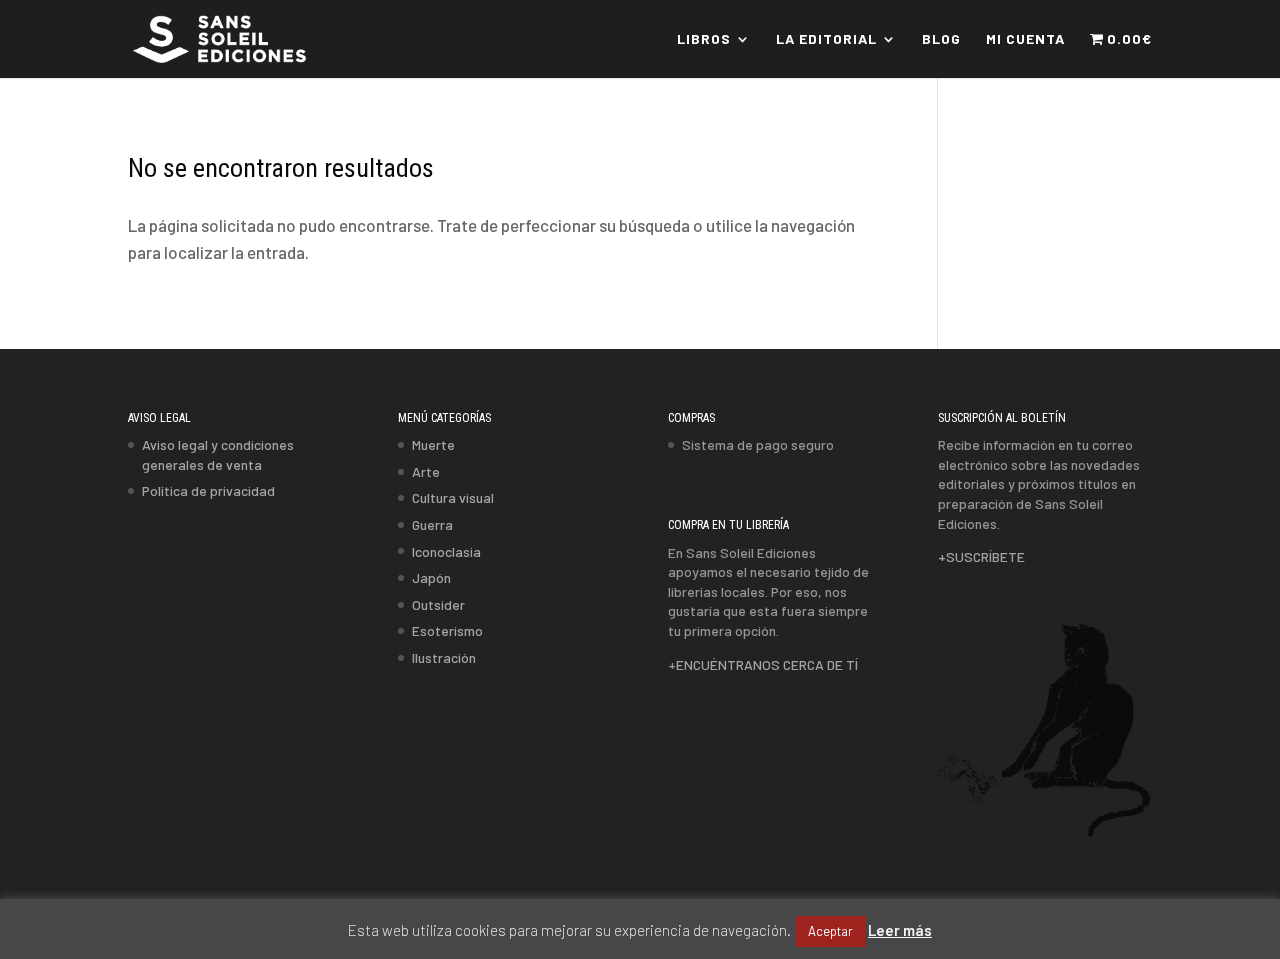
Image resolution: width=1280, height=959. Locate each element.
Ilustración (444, 657)
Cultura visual (453, 497)
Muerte (433, 444)
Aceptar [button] (830, 931)
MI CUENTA (1025, 39)
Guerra (432, 524)
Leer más (900, 930)
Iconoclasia (446, 551)
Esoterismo (447, 630)
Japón (431, 577)
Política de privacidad (208, 490)
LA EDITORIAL (826, 39)
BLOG (941, 39)
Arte (426, 471)
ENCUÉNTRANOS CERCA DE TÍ (767, 664)
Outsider (438, 604)
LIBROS (704, 39)
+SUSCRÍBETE (981, 556)
